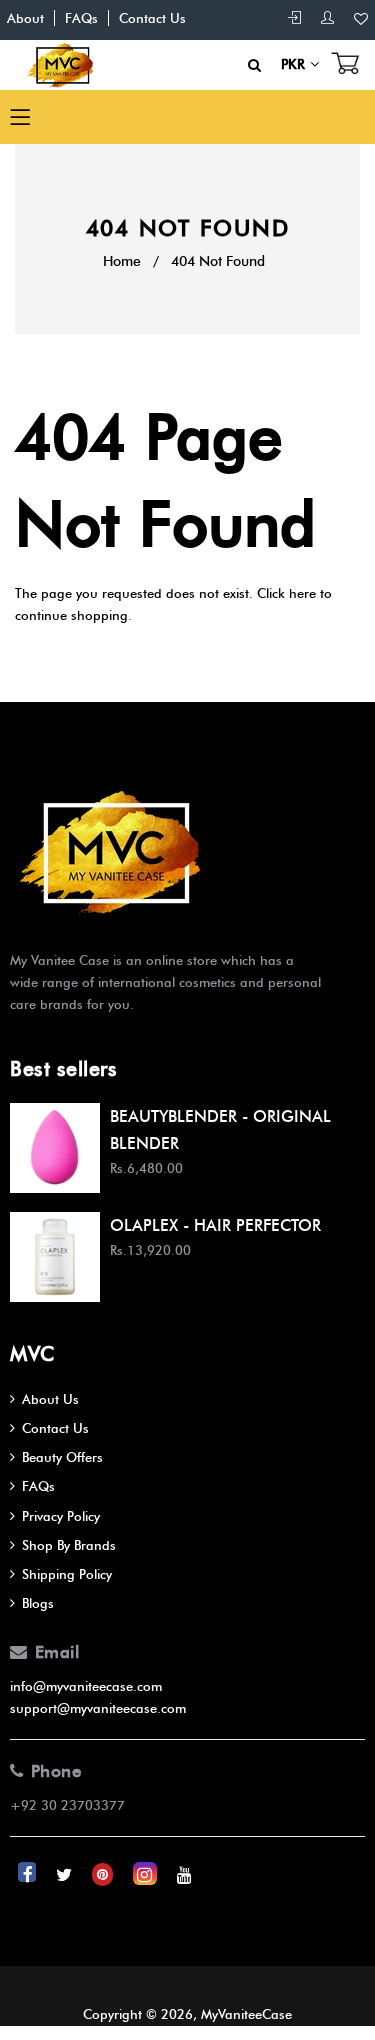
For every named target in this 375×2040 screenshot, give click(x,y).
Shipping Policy (67, 1574)
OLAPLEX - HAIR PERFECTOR (215, 1225)
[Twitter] (66, 1874)
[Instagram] (147, 1874)
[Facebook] (29, 1874)
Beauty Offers (62, 1457)
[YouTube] (184, 1874)
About (25, 18)
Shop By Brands (69, 1545)
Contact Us (152, 18)
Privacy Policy (61, 1516)
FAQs (81, 18)
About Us (50, 1399)
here (302, 593)
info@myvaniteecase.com (86, 1686)
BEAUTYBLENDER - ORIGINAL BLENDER (220, 1130)
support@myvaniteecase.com (98, 1708)
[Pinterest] (104, 1874)
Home (122, 261)
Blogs (38, 1603)
